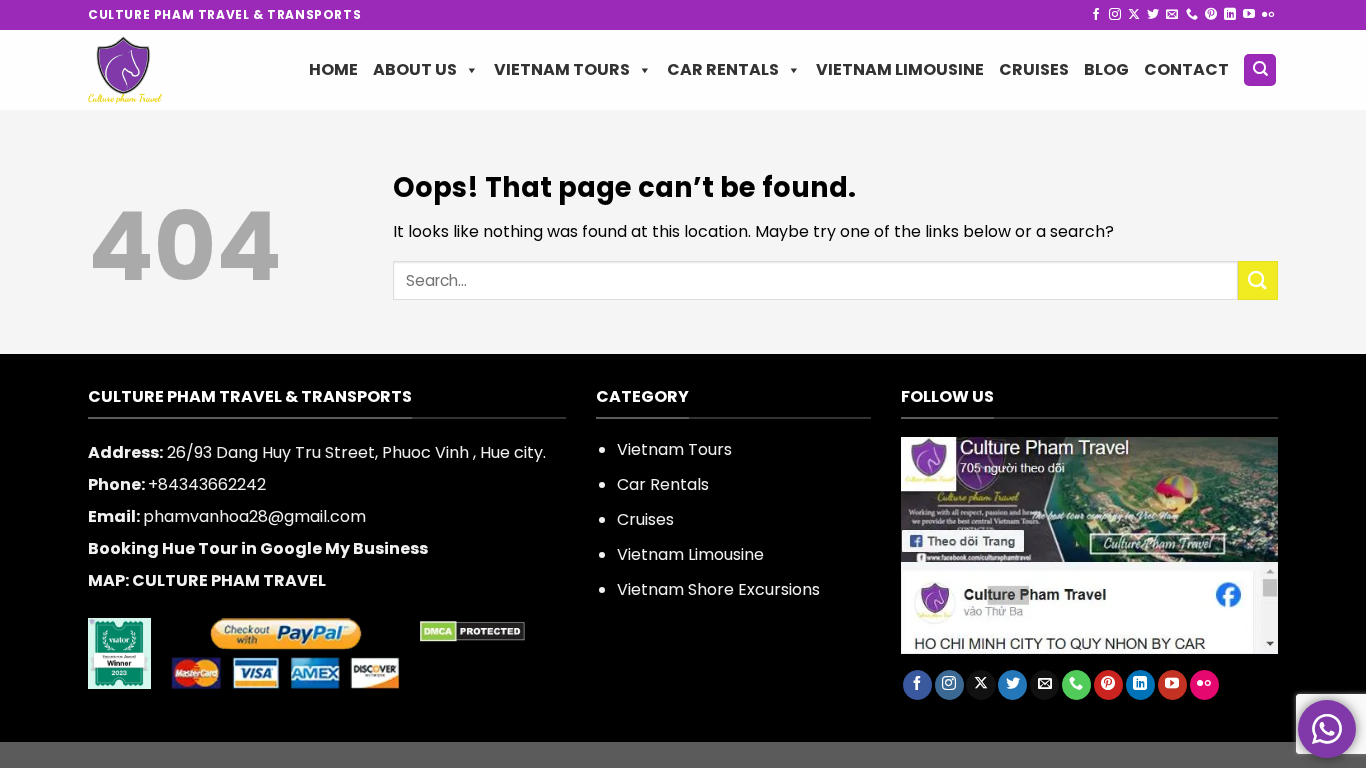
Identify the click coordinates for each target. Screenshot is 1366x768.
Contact (1186, 69)
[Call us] (1192, 15)
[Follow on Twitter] (1153, 15)
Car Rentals (723, 69)
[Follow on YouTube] (1249, 15)
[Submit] (1258, 280)
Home (333, 69)
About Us (415, 69)
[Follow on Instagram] (1115, 15)
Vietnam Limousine (900, 69)
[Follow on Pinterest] (1211, 15)
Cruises (1034, 69)
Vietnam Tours (562, 69)
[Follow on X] (1134, 15)
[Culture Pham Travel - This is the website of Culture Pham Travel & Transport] (160, 70)
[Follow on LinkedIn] (1230, 15)
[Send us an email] (1172, 15)
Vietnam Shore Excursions (718, 589)
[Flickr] (1268, 15)
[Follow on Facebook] (1096, 15)
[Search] (1260, 70)
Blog (1106, 69)
